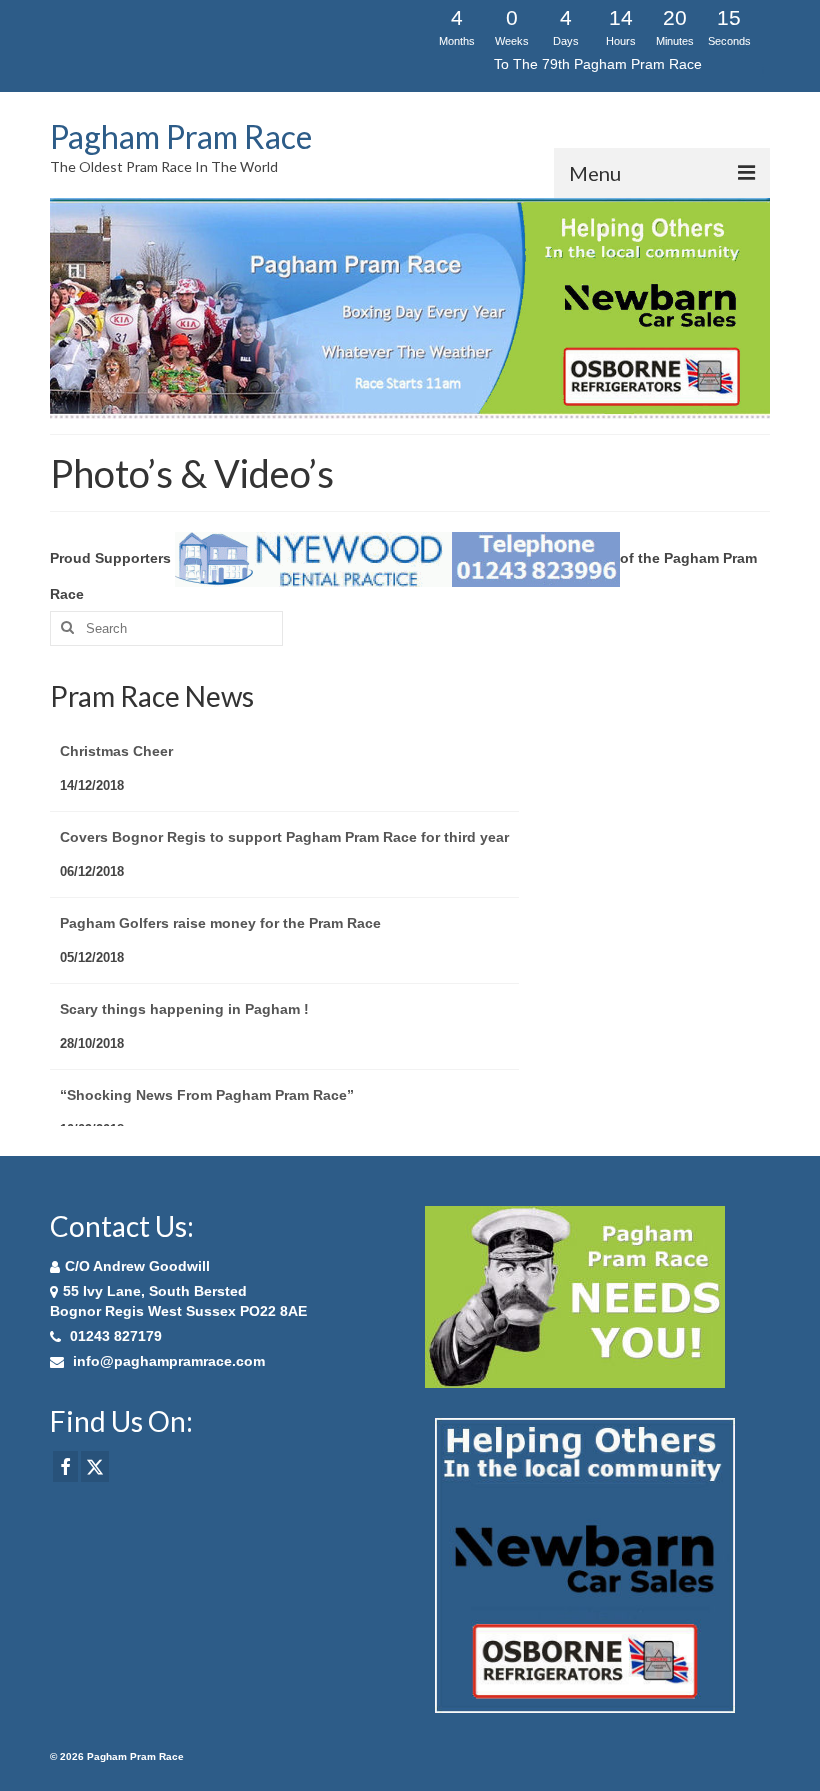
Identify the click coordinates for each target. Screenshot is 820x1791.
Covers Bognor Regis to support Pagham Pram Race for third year (284, 797)
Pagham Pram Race (181, 136)
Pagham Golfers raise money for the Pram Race (220, 883)
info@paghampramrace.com (167, 1361)
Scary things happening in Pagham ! (184, 969)
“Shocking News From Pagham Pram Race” (207, 1055)
